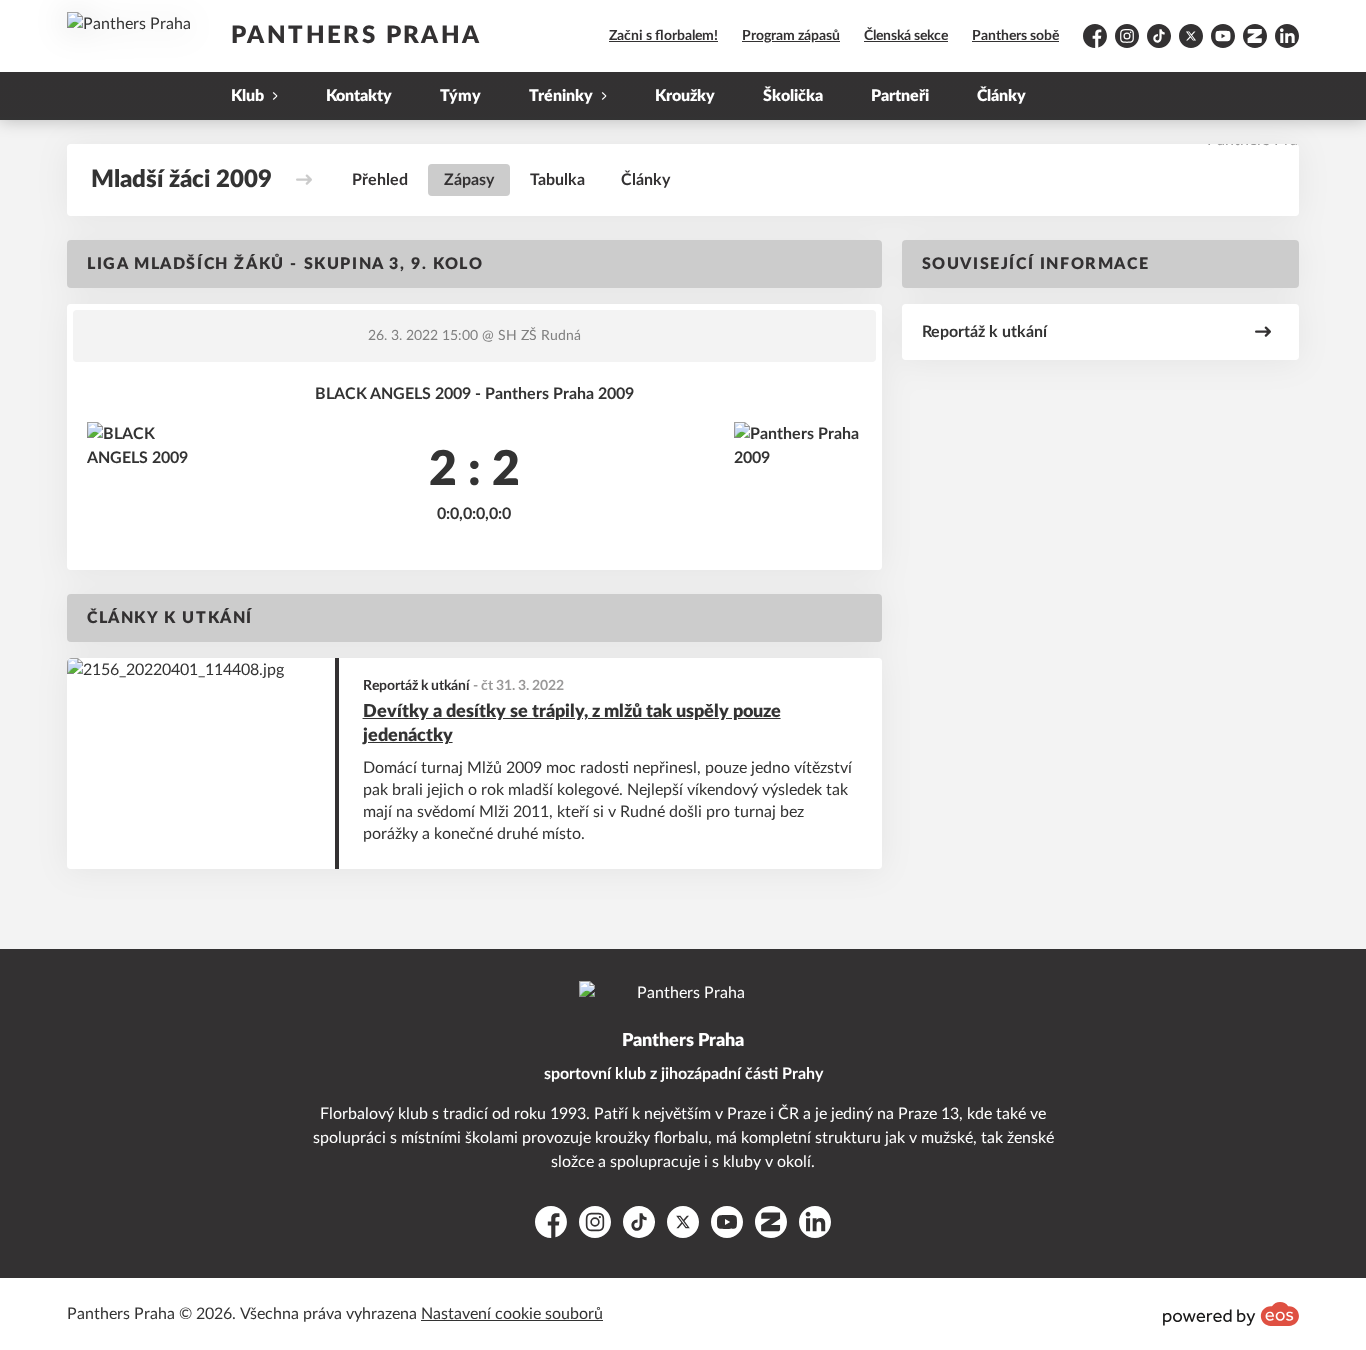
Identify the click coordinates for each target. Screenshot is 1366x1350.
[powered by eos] (1231, 1314)
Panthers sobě (1015, 36)
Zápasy (469, 180)
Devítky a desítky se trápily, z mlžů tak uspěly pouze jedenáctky (572, 724)
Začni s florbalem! (663, 36)
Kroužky (685, 96)
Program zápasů (791, 36)
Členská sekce (906, 36)
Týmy (460, 96)
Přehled (380, 180)
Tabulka (557, 180)
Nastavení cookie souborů (512, 1314)
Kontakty (359, 96)
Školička (793, 96)
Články (1001, 96)
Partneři (900, 96)
